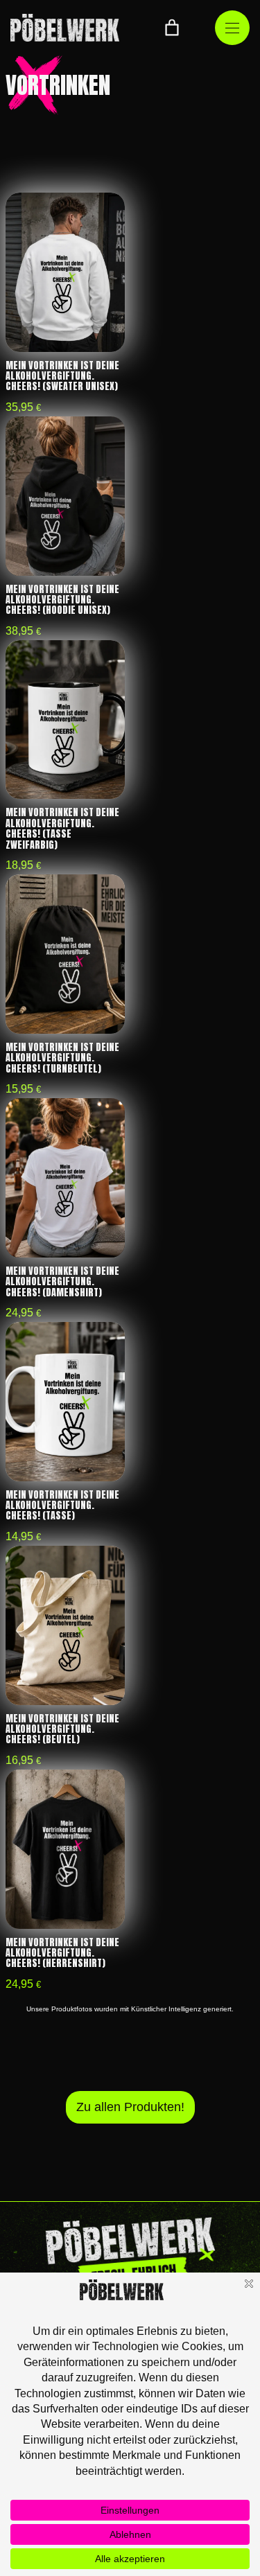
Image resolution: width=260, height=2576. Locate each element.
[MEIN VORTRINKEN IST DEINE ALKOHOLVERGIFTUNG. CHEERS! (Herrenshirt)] (65, 1849)
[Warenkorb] (172, 28)
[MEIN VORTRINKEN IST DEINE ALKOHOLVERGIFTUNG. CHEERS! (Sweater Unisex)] (65, 272)
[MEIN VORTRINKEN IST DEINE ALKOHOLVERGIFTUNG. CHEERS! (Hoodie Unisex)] (65, 496)
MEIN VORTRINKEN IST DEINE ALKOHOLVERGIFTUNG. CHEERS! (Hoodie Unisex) (62, 600)
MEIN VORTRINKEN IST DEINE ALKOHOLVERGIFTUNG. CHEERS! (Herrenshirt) (62, 1953)
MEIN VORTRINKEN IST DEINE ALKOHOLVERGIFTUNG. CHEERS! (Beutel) (62, 1729)
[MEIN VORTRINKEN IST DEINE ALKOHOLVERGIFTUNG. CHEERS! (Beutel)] (65, 1625)
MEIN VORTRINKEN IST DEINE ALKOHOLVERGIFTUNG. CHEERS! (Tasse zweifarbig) (62, 828)
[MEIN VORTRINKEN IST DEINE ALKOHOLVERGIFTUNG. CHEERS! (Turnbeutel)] (65, 954)
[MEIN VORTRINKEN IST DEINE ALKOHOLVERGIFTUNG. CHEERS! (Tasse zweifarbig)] (65, 720)
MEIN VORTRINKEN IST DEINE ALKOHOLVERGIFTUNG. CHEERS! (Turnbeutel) (62, 1058)
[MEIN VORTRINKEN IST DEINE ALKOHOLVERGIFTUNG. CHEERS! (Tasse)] (65, 1402)
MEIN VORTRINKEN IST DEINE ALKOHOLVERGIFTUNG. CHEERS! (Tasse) (62, 1506)
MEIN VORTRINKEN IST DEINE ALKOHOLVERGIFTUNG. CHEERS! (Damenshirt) (62, 1282)
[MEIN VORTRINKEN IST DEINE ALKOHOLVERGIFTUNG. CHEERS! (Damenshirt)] (65, 1178)
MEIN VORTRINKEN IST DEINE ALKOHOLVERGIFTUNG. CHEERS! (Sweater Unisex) (62, 376)
